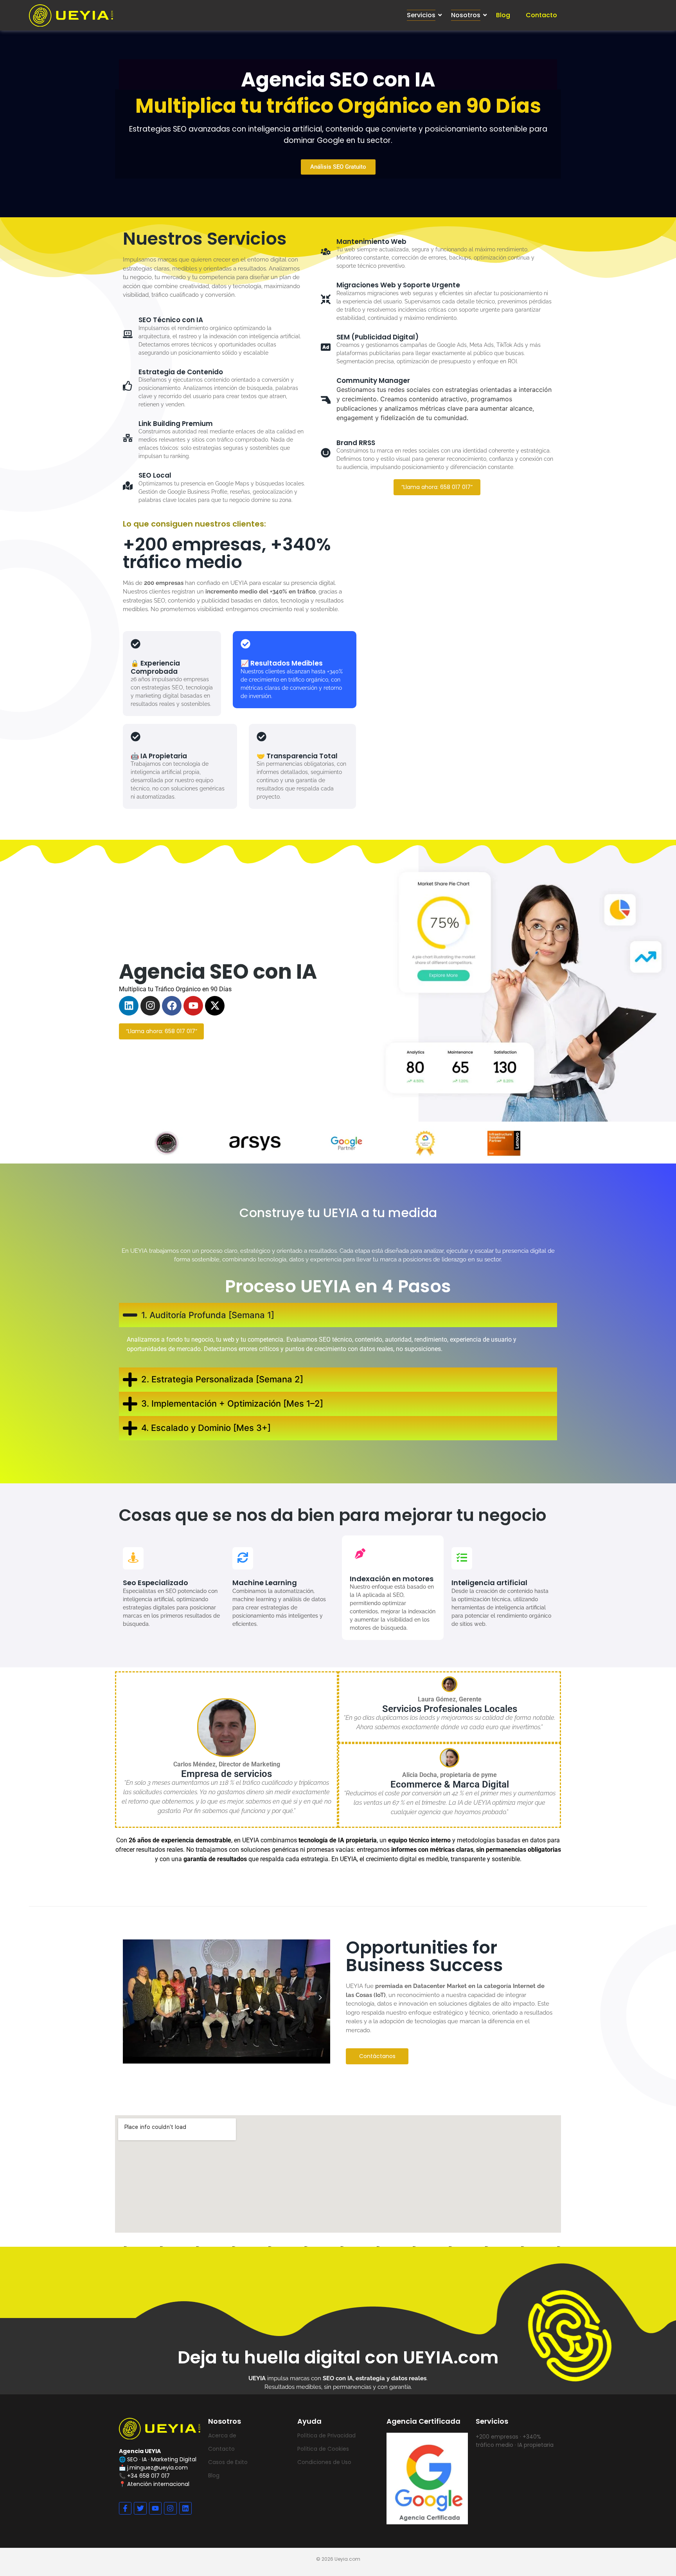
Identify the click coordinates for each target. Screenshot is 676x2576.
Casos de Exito (228, 2462)
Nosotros (466, 15)
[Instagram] (150, 1006)
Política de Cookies (323, 2449)
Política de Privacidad (326, 2435)
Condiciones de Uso (324, 2462)
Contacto (541, 15)
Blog (503, 15)
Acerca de (222, 2435)
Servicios (421, 15)
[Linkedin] (129, 1006)
